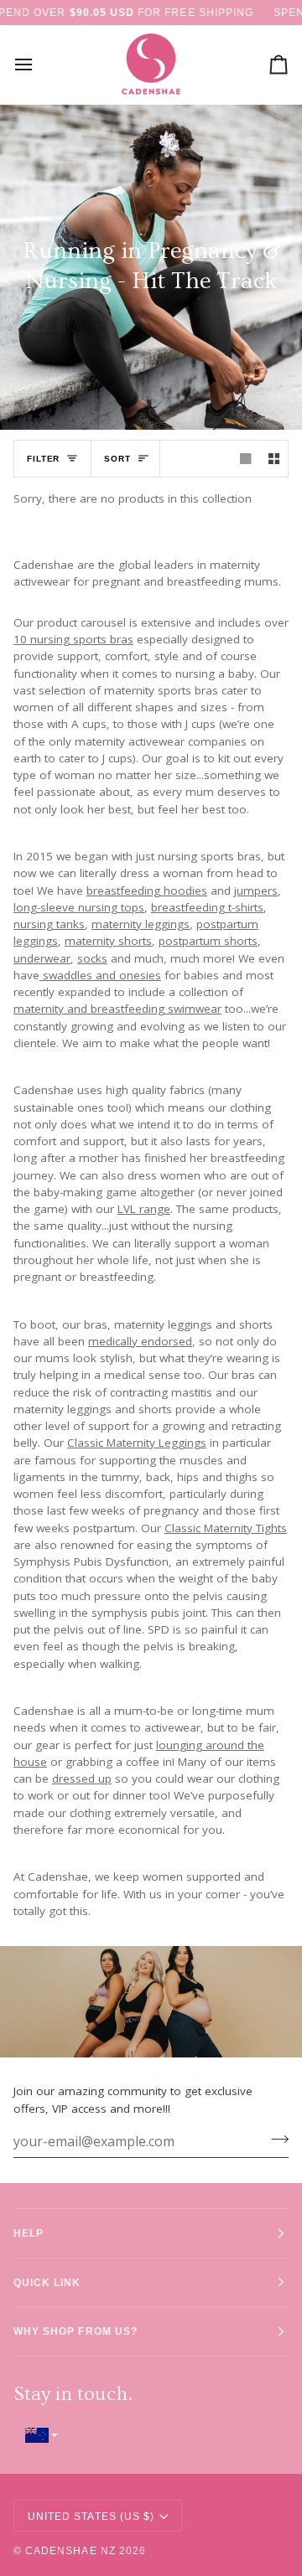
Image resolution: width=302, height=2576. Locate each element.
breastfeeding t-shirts (207, 907)
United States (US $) (91, 2516)
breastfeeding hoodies (147, 891)
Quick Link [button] (47, 2282)
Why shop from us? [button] (75, 2331)
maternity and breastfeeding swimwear (117, 1009)
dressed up (82, 1778)
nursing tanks (49, 924)
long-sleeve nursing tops (79, 907)
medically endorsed (140, 1341)
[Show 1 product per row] (246, 459)
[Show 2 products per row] (274, 459)
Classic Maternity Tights (226, 1528)
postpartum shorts (208, 942)
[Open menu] (39, 65)
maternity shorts (108, 942)
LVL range (144, 1209)
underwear (42, 958)
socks (92, 958)
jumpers (256, 891)
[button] (151, 2435)
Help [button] (29, 2233)
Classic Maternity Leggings (137, 1443)
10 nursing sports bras (73, 639)
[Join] (275, 2140)
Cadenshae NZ (70, 2550)
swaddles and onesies (100, 975)
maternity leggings (141, 924)
